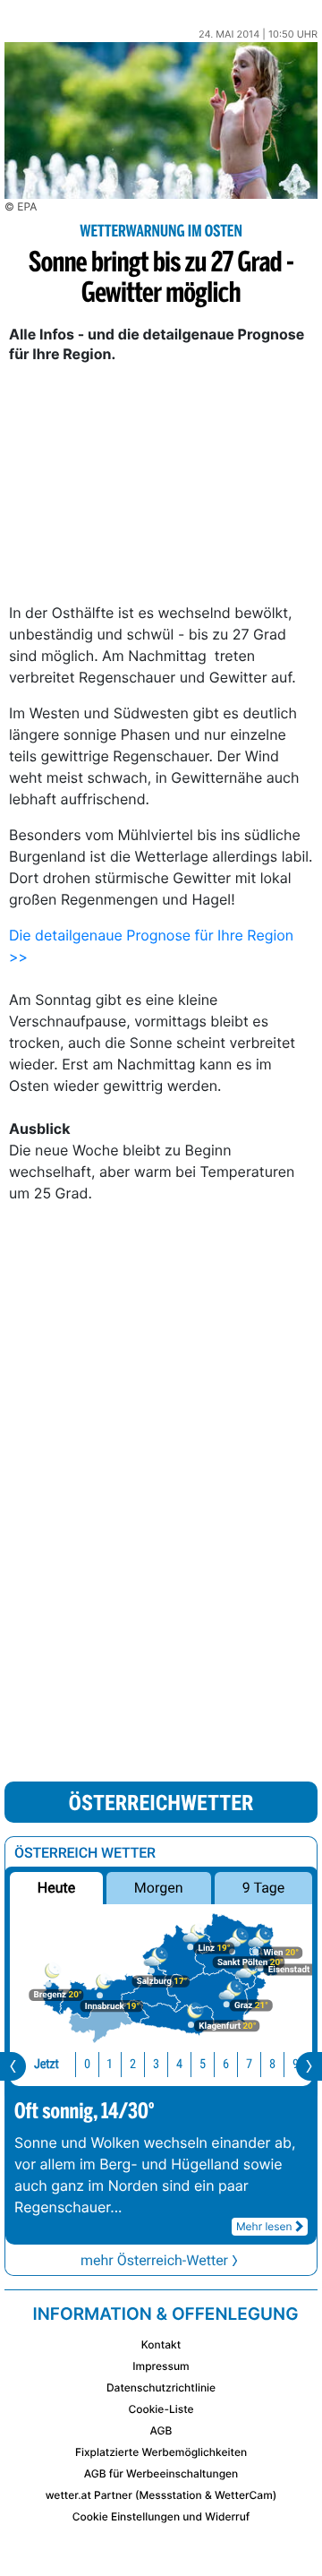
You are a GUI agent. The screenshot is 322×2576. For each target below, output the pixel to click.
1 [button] (110, 2064)
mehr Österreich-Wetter (154, 2260)
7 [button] (249, 2064)
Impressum (161, 2366)
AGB (161, 2430)
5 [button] (203, 2064)
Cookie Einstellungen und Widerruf (161, 2516)
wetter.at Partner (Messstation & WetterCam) (161, 2495)
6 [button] (226, 2064)
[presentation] (13, 2066)
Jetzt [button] (47, 2064)
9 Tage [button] (263, 1888)
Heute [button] (56, 1888)
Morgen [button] (159, 1888)
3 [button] (156, 2064)
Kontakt (161, 2344)
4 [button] (179, 2064)
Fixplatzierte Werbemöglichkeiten (161, 2452)
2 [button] (133, 2064)
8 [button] (272, 2064)
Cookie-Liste (161, 2409)
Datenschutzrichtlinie (161, 2387)
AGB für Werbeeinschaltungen (161, 2473)
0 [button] (87, 2064)
